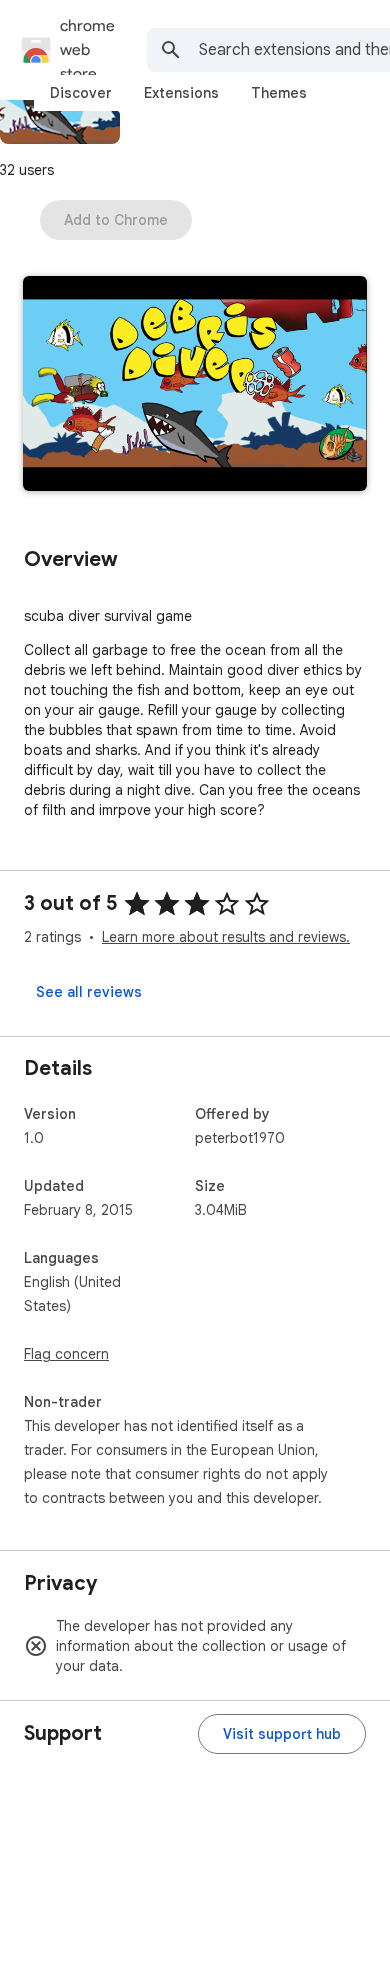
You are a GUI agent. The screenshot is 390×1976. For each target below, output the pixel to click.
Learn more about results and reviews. (226, 937)
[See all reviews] (89, 992)
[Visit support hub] (282, 1734)
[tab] (81, 93)
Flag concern (66, 1354)
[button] (195, 385)
